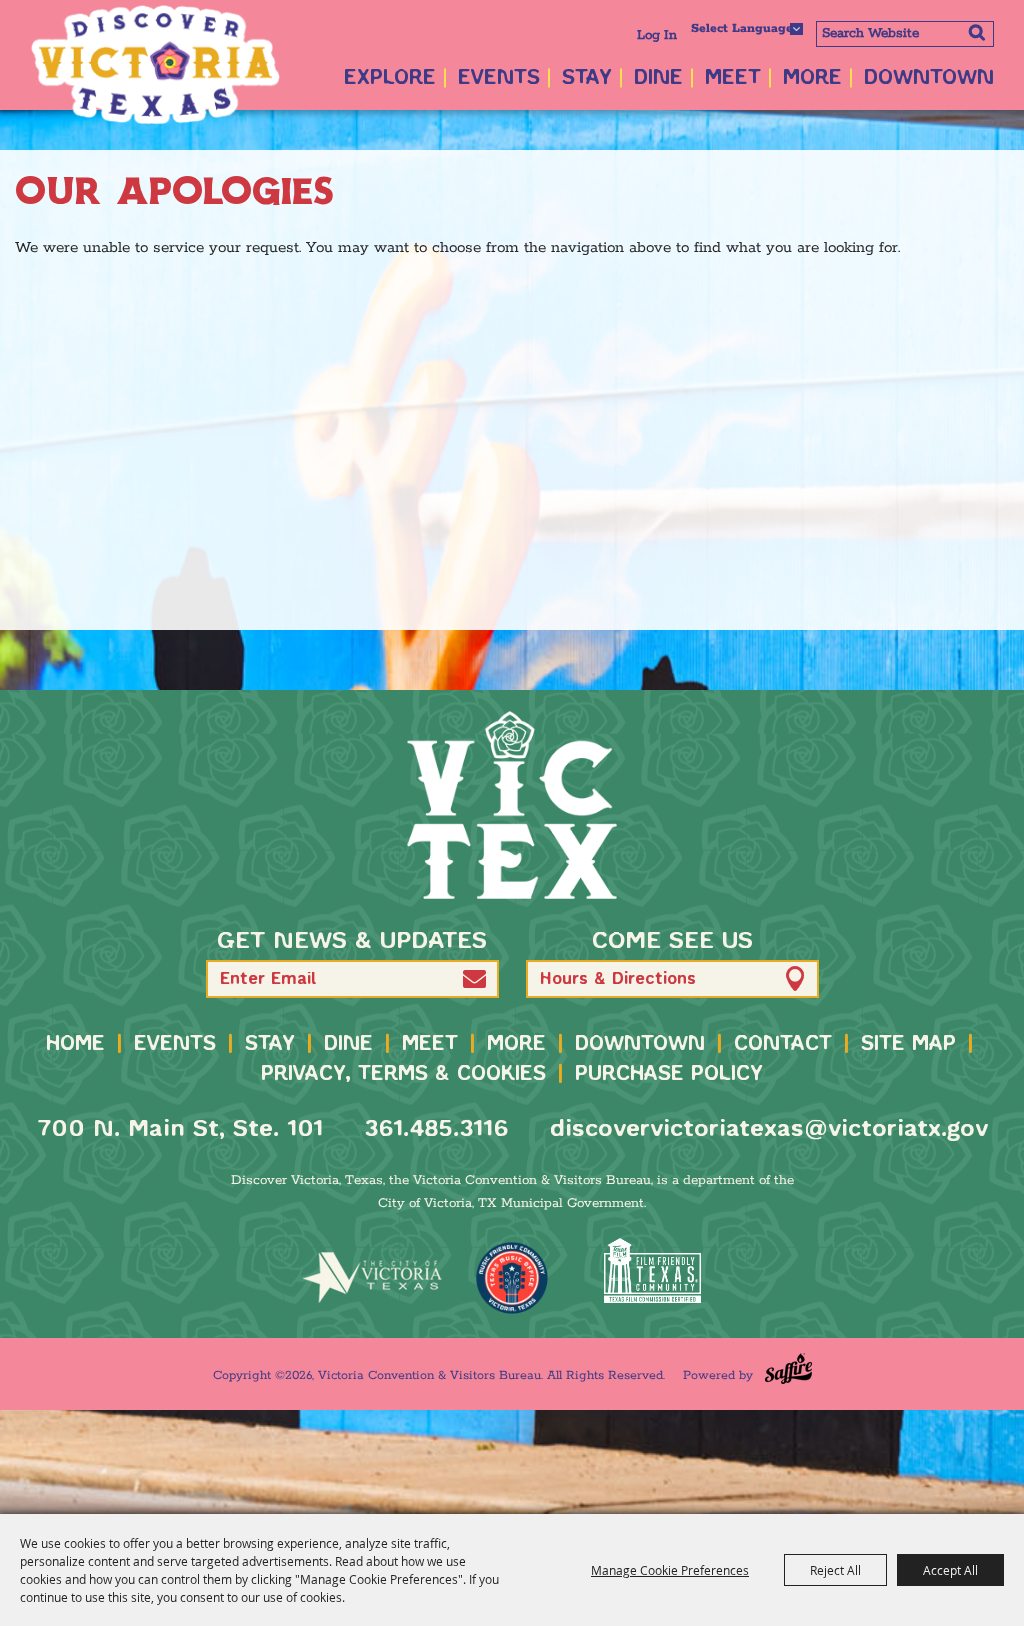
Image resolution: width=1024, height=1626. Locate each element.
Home (75, 1044)
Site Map (908, 1044)
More (812, 78)
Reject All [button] (835, 1570)
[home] (512, 805)
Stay (587, 78)
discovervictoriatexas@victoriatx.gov (769, 1129)
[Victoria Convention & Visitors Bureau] (155, 65)
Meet (733, 78)
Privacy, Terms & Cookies (403, 1074)
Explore (390, 78)
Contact (783, 1044)
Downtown (929, 78)
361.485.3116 (436, 1129)
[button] (474, 978)
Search (976, 32)
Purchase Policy (669, 1074)
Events (499, 78)
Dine (658, 78)
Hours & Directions (618, 979)
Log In (657, 35)
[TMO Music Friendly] (512, 1278)
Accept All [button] (950, 1570)
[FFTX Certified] (652, 1270)
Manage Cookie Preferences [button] (670, 1570)
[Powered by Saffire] (788, 1368)
